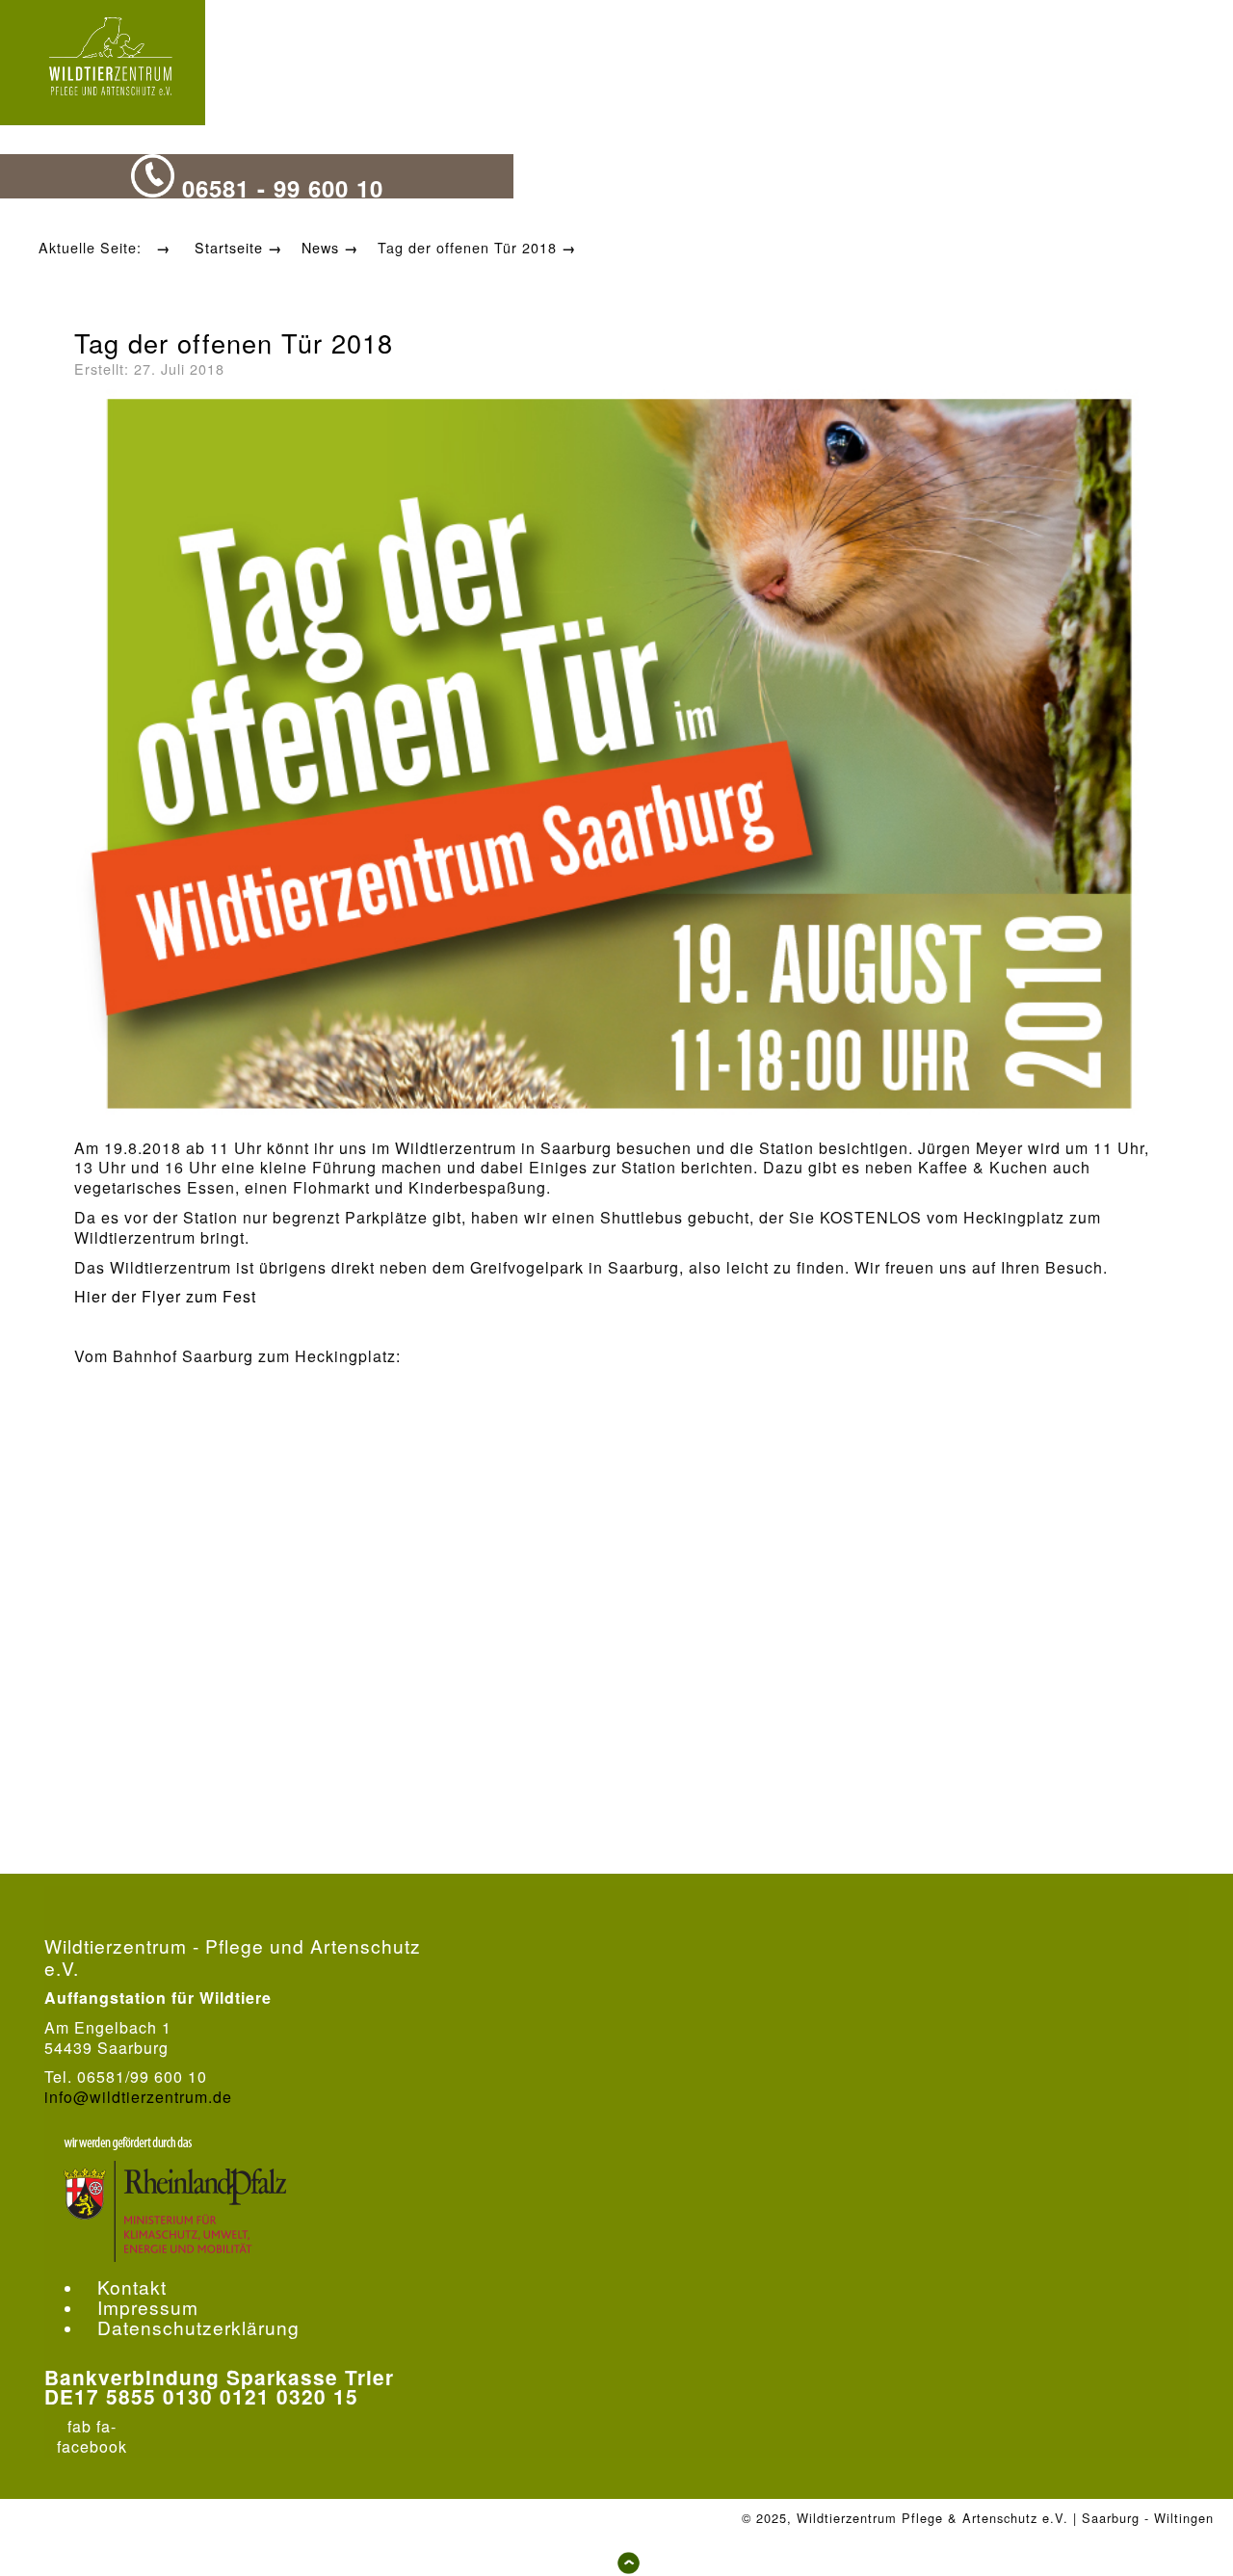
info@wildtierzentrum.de (138, 2097)
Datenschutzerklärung (198, 2327)
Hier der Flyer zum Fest (165, 1296)
